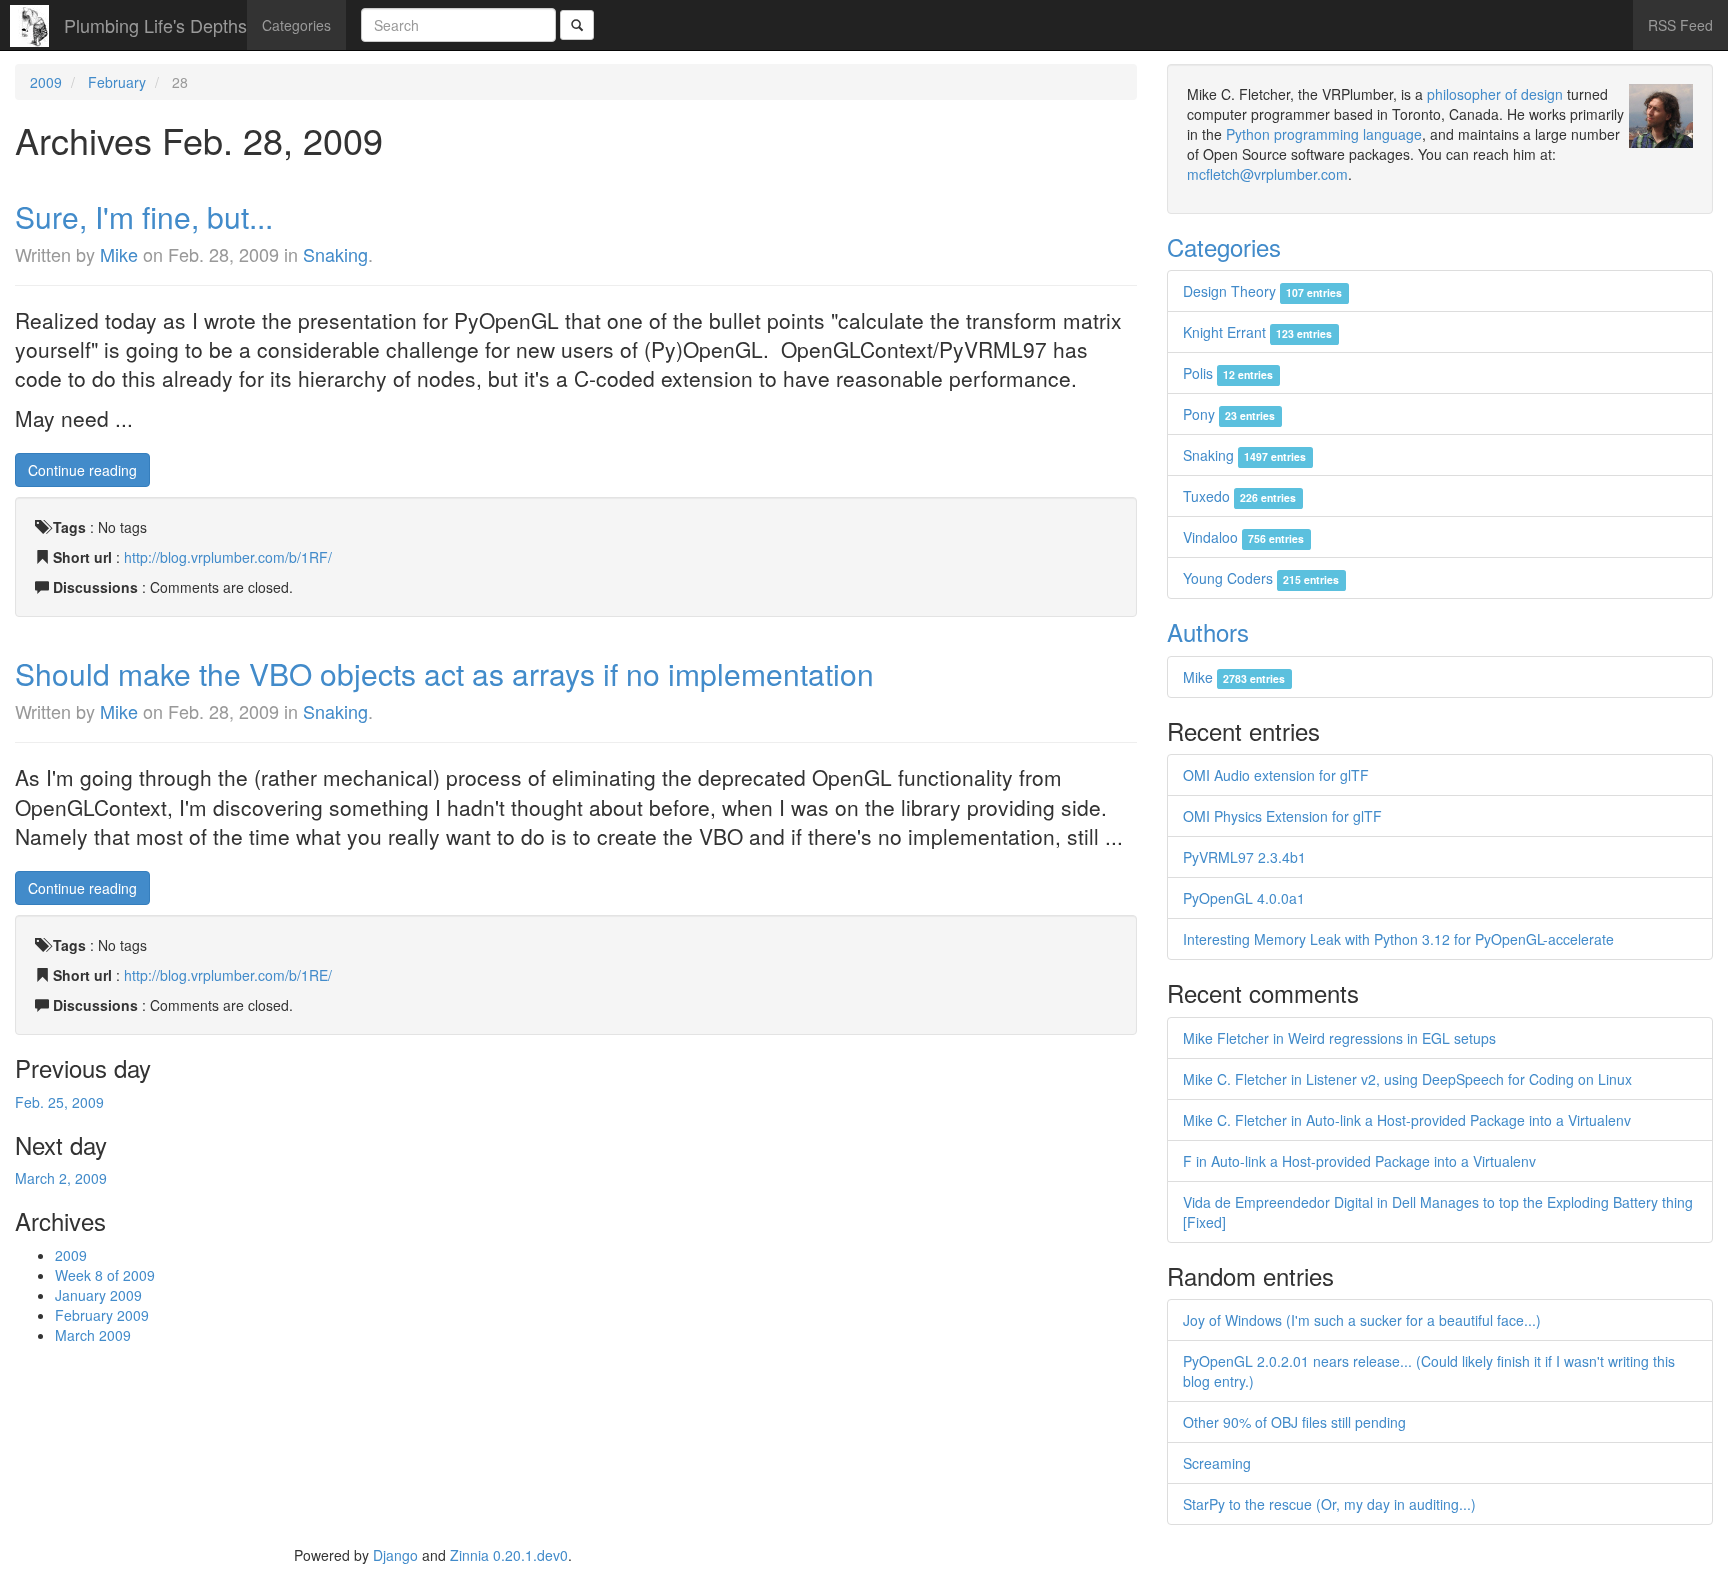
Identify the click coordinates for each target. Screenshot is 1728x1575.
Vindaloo (1243, 537)
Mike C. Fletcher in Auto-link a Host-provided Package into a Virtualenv (1407, 1120)
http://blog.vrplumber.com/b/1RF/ (228, 557)
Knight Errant (1257, 332)
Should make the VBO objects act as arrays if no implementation (444, 673)
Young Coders (1261, 578)
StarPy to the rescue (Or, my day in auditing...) (1329, 1504)
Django (395, 1555)
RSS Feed (1680, 25)
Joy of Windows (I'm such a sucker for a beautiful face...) (1362, 1320)
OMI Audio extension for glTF (1276, 775)
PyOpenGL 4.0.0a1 (1244, 898)
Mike (119, 254)
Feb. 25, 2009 (59, 1102)
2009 (46, 82)
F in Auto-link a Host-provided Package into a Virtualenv (1359, 1161)
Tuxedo (1239, 496)
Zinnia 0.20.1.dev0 (509, 1555)
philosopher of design (1495, 94)
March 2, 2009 (61, 1178)
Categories (296, 25)
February (117, 82)
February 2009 (102, 1315)
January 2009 (98, 1295)
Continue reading (82, 470)
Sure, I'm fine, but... (144, 216)
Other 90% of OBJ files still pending (1294, 1422)
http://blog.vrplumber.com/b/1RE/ (228, 975)
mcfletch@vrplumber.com (1267, 174)
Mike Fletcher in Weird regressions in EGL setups (1339, 1038)
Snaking (335, 254)
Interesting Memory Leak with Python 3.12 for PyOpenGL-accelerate (1398, 939)
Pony (1229, 414)
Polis (1228, 373)
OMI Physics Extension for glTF (1282, 816)
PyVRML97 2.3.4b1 (1244, 857)
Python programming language (1324, 134)
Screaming (1217, 1463)
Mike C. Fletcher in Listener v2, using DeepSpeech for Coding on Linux (1407, 1079)
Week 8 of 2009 (105, 1275)
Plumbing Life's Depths (155, 25)
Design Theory (1262, 291)
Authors (1208, 631)
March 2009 (93, 1335)
